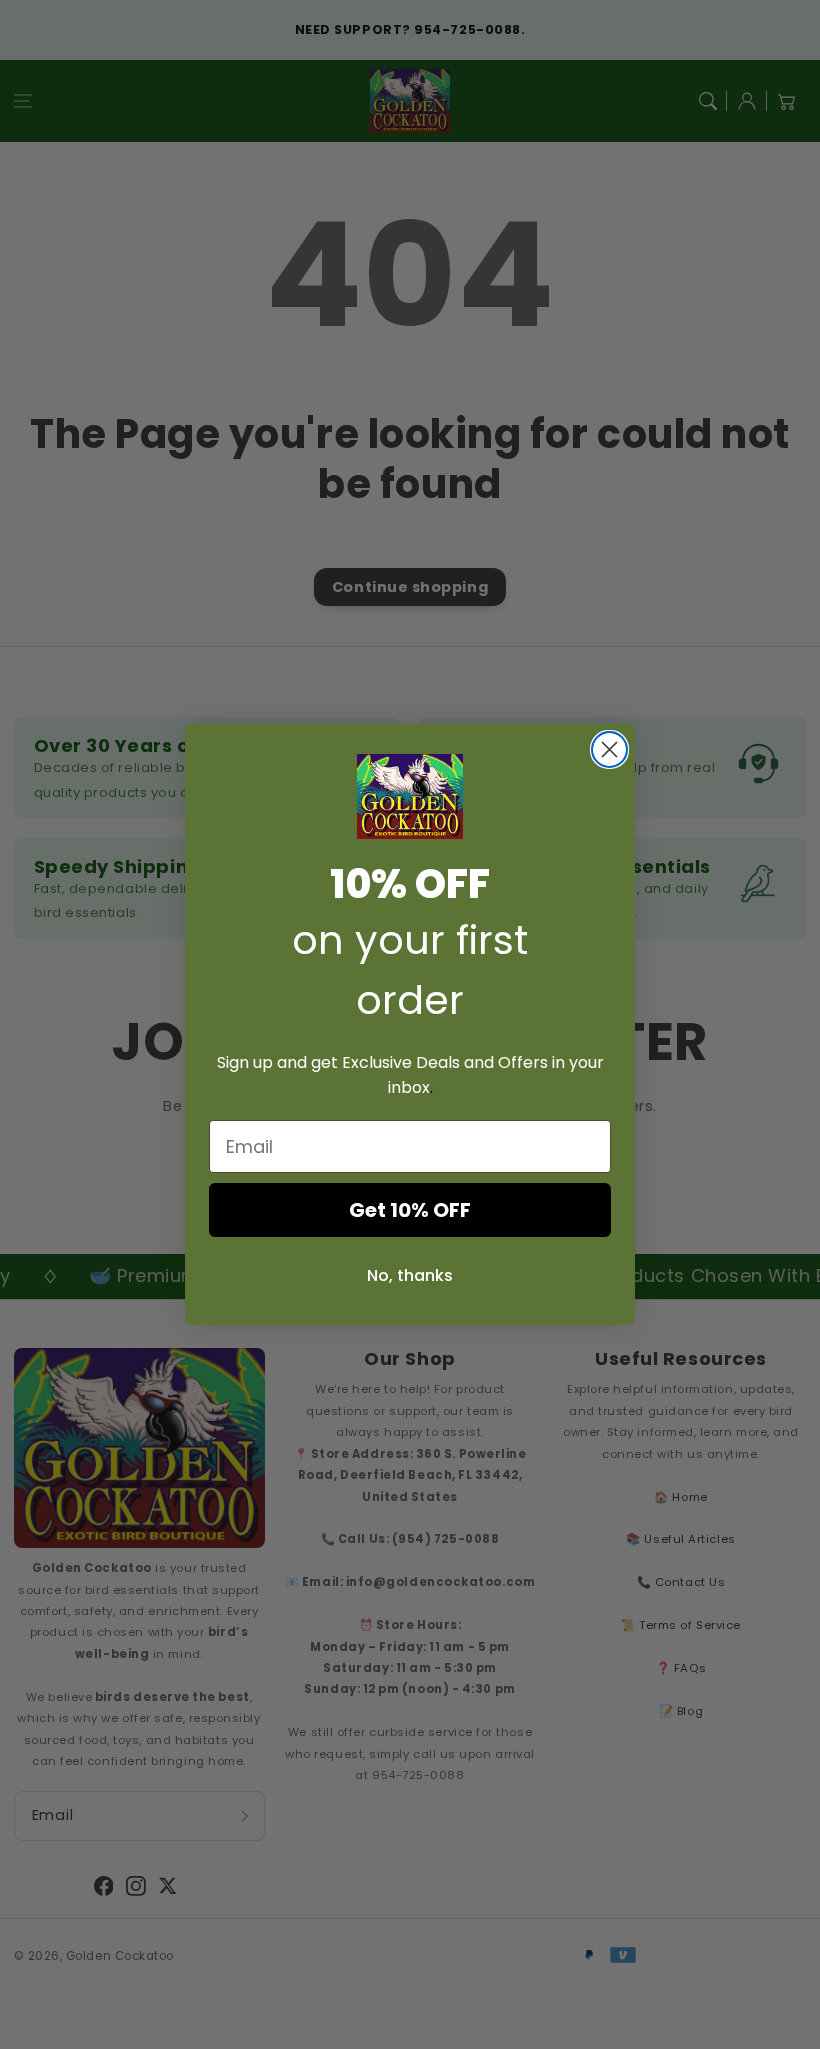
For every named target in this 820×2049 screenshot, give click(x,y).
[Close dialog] (609, 749)
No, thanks (410, 1275)
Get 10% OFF (410, 1210)
